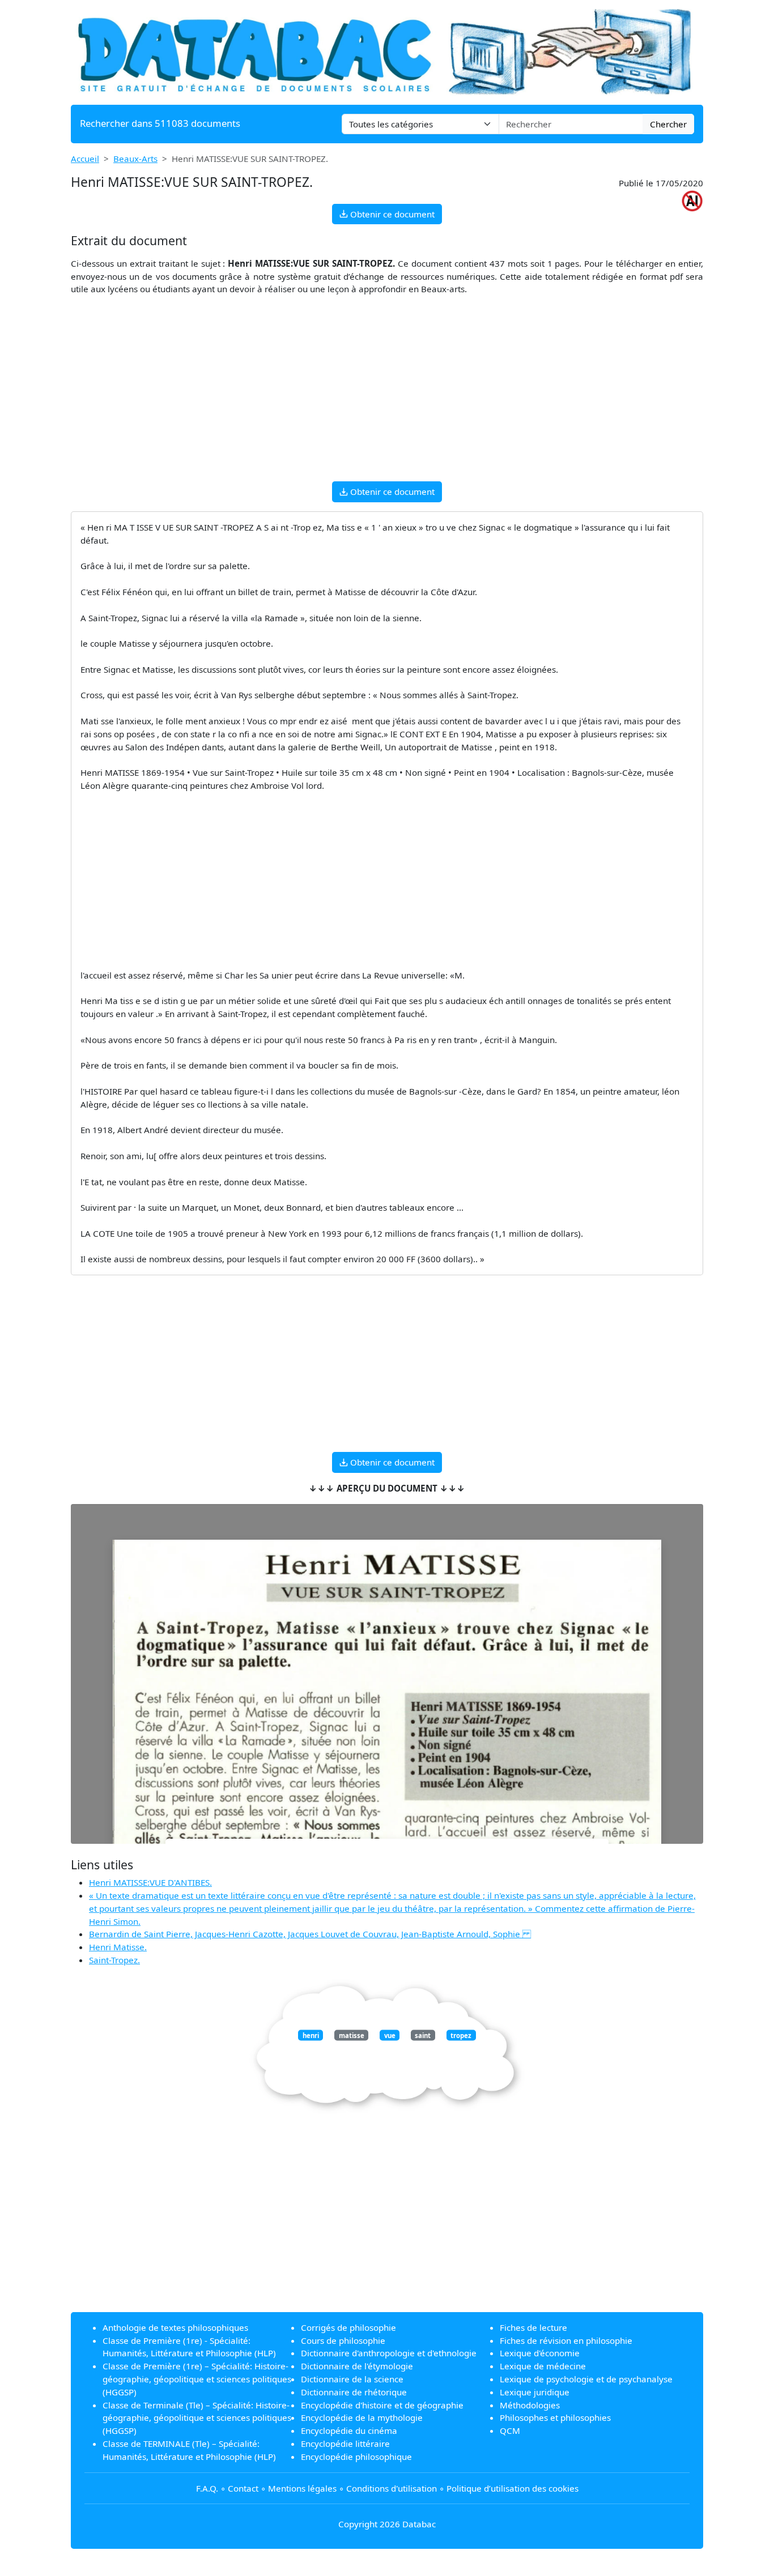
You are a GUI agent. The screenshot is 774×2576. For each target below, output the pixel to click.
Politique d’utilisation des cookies (513, 2488)
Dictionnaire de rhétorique (354, 2392)
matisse (352, 2035)
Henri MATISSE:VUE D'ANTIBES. (150, 1882)
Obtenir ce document (391, 214)
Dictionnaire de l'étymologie (357, 2366)
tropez (461, 2035)
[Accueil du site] (387, 51)
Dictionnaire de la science (352, 2379)
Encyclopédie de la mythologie (362, 2417)
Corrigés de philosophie (348, 2327)
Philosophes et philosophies (555, 2417)
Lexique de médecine (543, 2366)
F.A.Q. (207, 2488)
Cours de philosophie (343, 2340)
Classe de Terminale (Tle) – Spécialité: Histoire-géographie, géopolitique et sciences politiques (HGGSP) (197, 2418)
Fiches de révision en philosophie (566, 2340)
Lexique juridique (535, 2392)
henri (311, 2035)
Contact (243, 2488)
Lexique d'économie (540, 2353)
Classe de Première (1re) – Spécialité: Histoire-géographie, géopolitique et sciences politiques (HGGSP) (197, 2379)
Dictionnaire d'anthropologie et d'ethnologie (389, 2353)
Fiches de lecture (533, 2327)
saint (423, 2035)
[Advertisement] (387, 393)
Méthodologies (530, 2405)
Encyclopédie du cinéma (349, 2430)
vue (390, 2035)
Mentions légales (302, 2488)
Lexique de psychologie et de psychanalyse (586, 2379)
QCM (510, 2430)
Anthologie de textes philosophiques (175, 2327)
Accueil (85, 159)
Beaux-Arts (135, 159)
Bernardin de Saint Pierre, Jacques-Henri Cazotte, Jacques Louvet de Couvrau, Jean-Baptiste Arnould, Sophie (310, 1934)
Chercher (668, 124)
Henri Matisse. (118, 1947)
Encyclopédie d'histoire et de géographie (382, 2405)
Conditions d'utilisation (392, 2488)
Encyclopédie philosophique (356, 2457)
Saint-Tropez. (114, 1960)
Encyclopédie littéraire (345, 2443)
